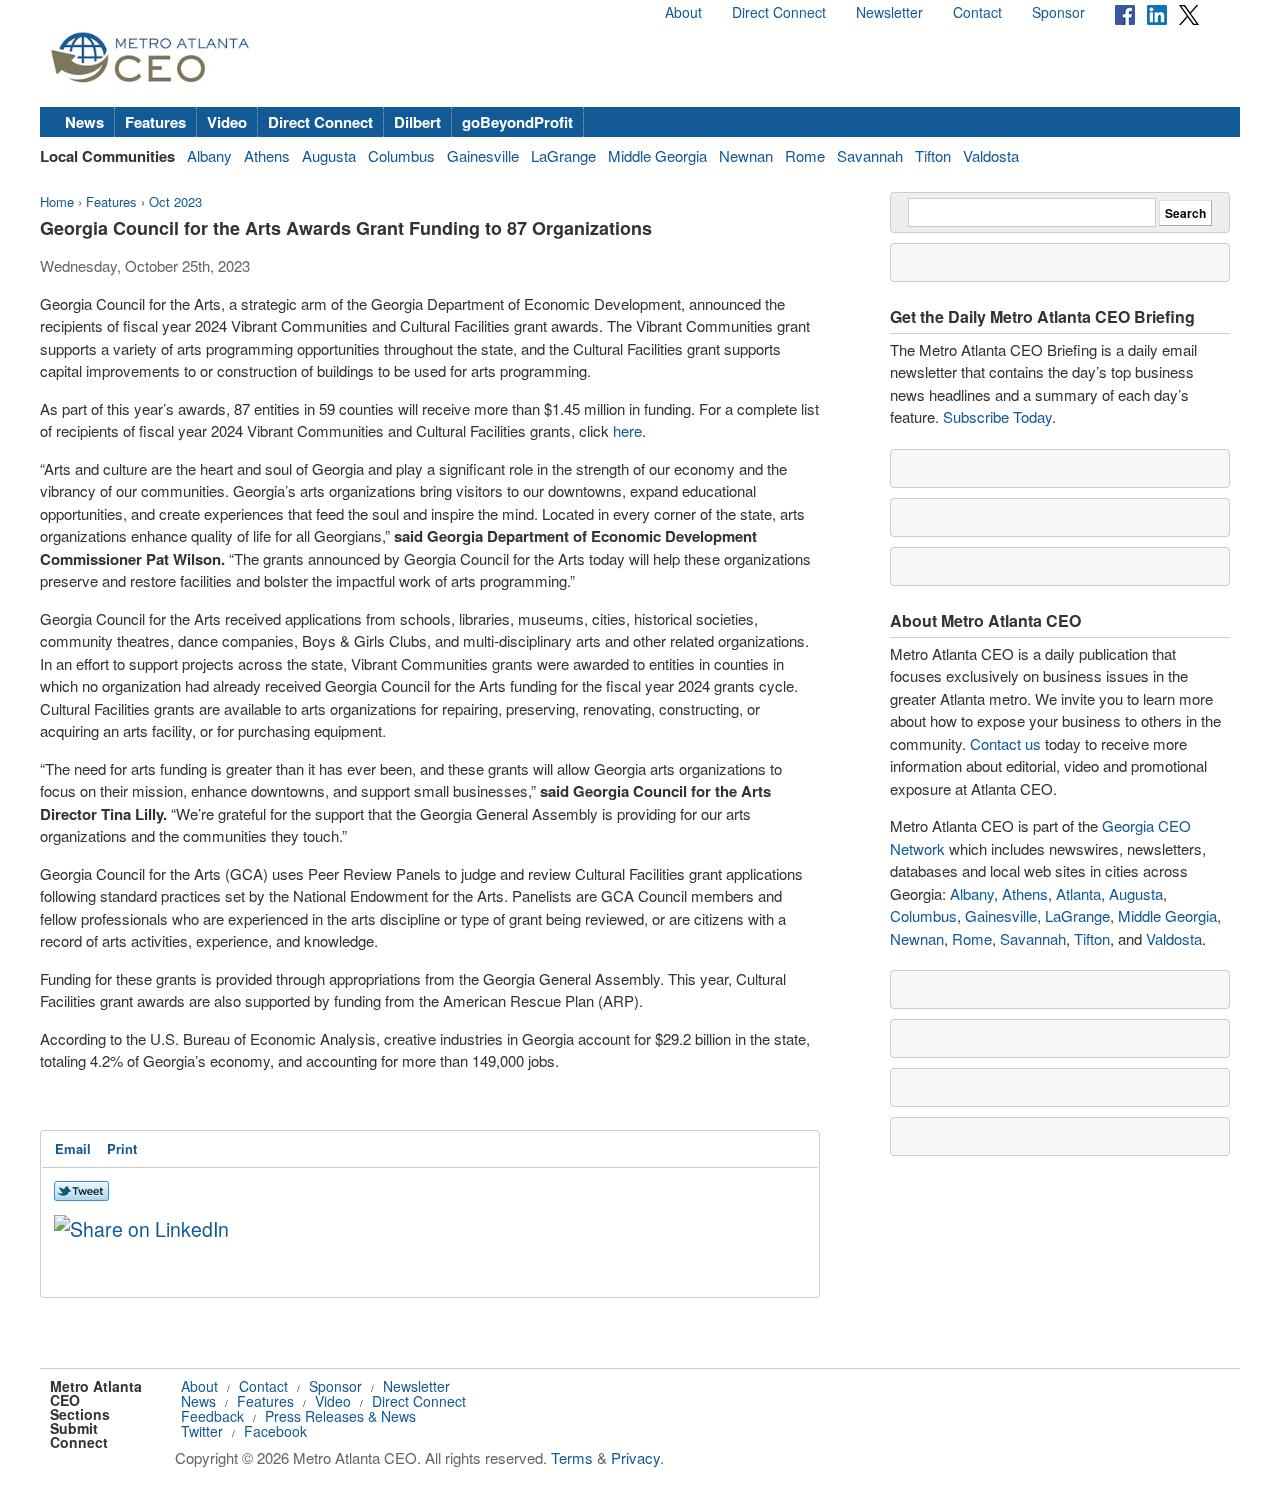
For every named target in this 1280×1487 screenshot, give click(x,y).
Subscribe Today (997, 416)
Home (57, 201)
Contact (977, 12)
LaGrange (563, 155)
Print (122, 1148)
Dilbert (417, 122)
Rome (805, 155)
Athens (267, 155)
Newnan (746, 155)
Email (73, 1148)
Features (155, 122)
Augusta (329, 155)
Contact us (1005, 743)
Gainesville (483, 155)
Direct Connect (779, 12)
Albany (209, 155)
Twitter (202, 1431)
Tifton (933, 155)
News (84, 122)
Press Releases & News (340, 1416)
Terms (572, 1457)
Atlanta (1078, 893)
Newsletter (889, 12)
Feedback (212, 1416)
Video (227, 122)
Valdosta (991, 155)
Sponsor (1058, 12)
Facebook (275, 1431)
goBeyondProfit (517, 122)
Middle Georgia (657, 155)
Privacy (635, 1457)
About (683, 12)
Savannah (870, 155)
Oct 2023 (175, 201)
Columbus (401, 155)
